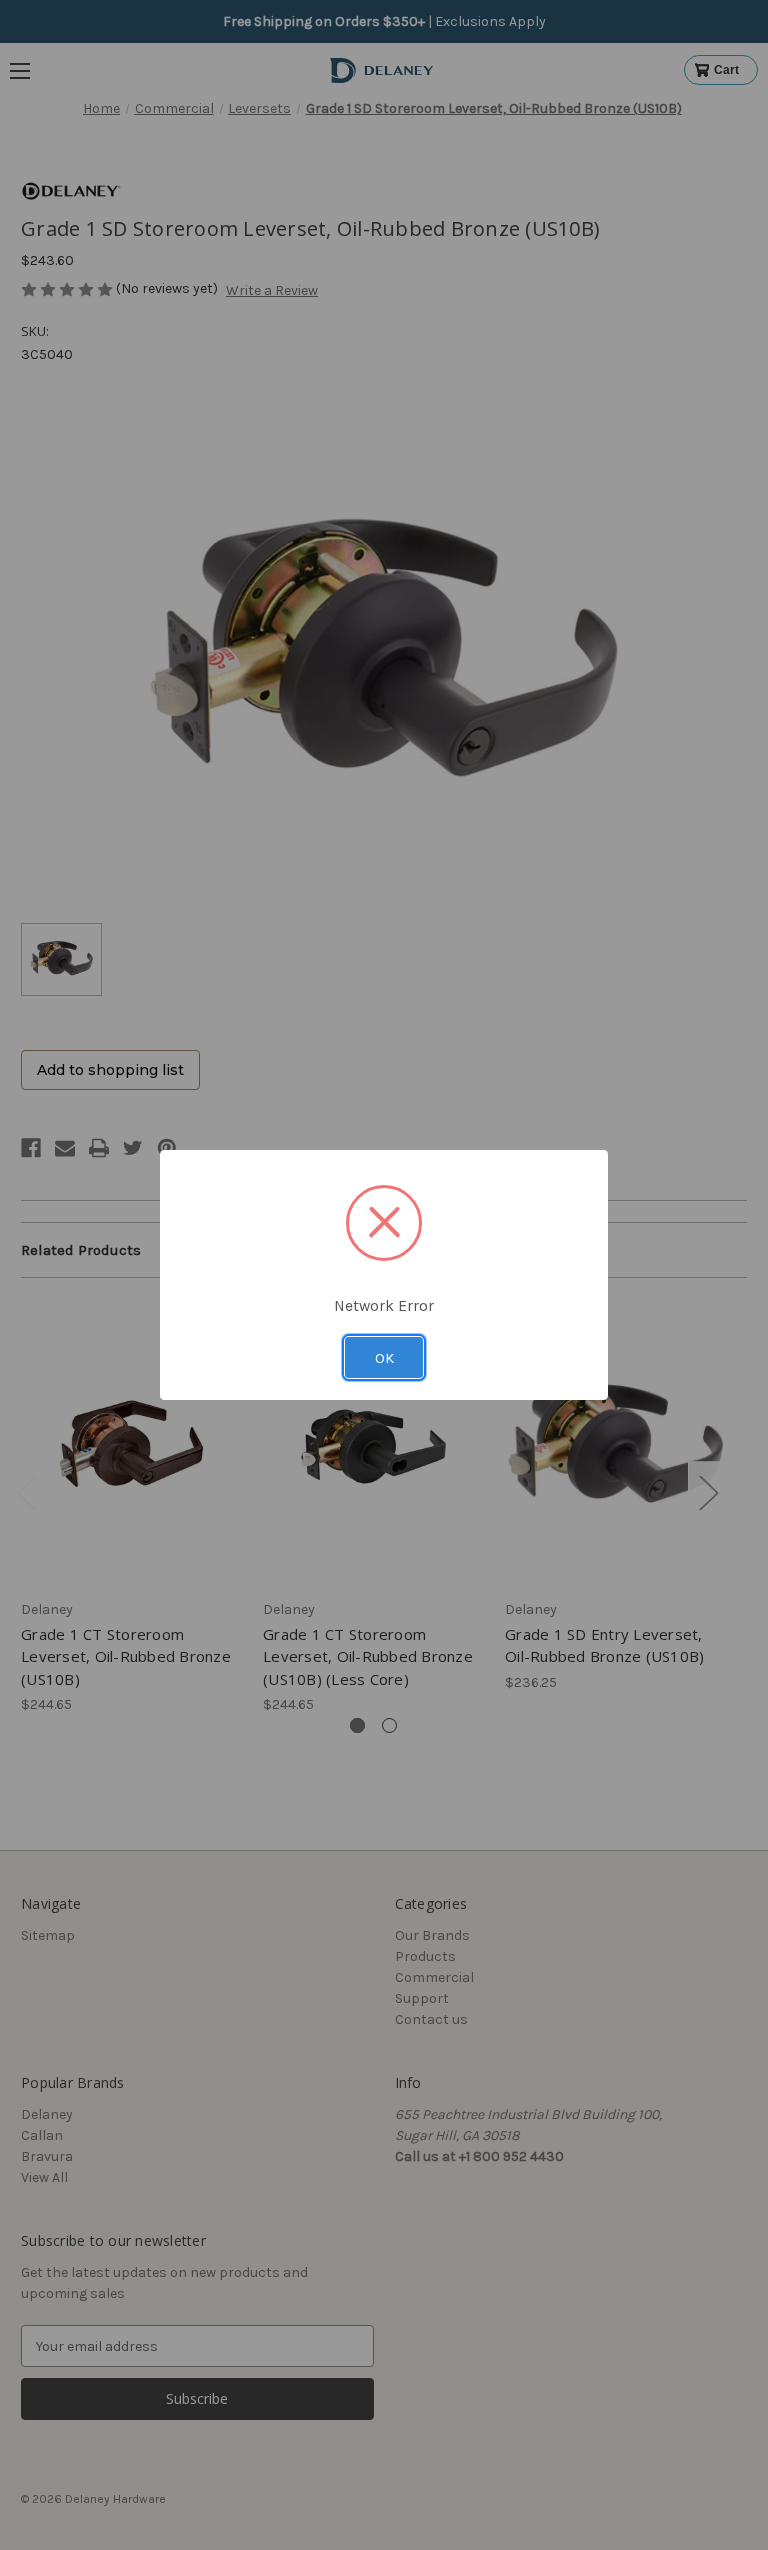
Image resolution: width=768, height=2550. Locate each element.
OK (384, 1358)
